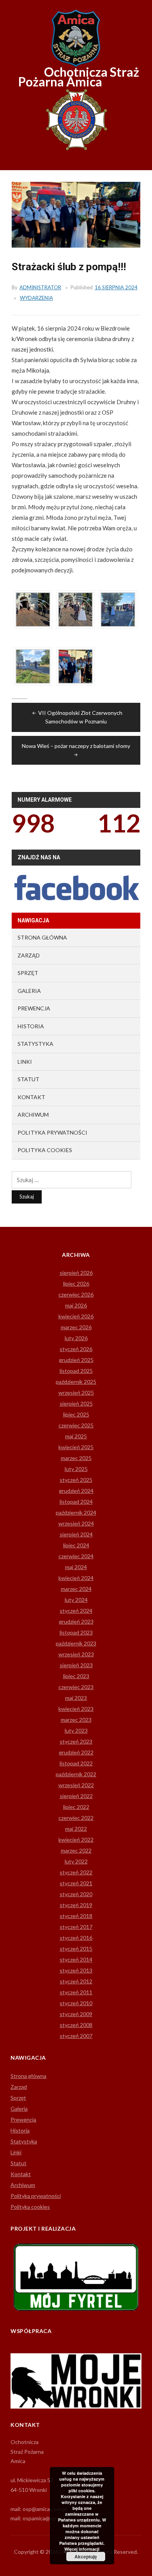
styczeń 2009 (76, 2014)
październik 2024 (76, 1512)
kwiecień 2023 (76, 1709)
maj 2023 (76, 1698)
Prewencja (34, 1008)
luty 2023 (76, 1731)
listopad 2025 (76, 1371)
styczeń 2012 (76, 1981)
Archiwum (33, 1115)
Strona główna (42, 937)
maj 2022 (76, 1829)
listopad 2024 (76, 1502)
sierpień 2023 (76, 1665)
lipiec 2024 (76, 1545)
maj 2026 (76, 1305)
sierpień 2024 (76, 1534)
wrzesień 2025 (76, 1393)
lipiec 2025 (76, 1414)
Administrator (40, 287)
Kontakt (31, 1097)
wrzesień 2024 (76, 1523)
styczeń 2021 (76, 1883)
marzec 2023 (76, 1720)
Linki (25, 1062)
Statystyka (35, 1044)
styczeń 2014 (76, 1959)
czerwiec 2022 (76, 1818)
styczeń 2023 (76, 1741)
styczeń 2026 (76, 1349)
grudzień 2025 (76, 1360)
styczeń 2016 (76, 1938)
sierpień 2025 (76, 1403)
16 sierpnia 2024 (116, 287)
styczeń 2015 (76, 1949)
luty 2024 (76, 1600)
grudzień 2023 (76, 1621)
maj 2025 (76, 1436)
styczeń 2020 (76, 1894)
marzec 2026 (76, 1327)
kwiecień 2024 (76, 1578)
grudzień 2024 (76, 1491)
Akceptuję (86, 2557)
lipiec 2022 (76, 1807)
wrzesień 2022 (76, 1785)
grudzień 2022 (76, 1752)
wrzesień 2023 (76, 1654)
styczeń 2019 (76, 1905)
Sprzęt (28, 973)
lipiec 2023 (76, 1676)
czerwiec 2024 (76, 1556)
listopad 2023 (76, 1632)
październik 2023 (76, 1643)
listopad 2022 (76, 1763)
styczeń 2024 (76, 1611)
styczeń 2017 (76, 1927)
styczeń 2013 (76, 1970)
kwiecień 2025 (76, 1447)
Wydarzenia (36, 298)
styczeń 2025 (76, 1480)
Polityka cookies (45, 1150)
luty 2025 (76, 1469)
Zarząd (29, 955)
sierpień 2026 (76, 1273)
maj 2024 (76, 1567)
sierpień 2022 (76, 1796)
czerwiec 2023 (76, 1687)
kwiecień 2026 (76, 1316)
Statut (28, 1079)
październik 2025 (76, 1382)
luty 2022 (76, 1861)
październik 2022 (76, 1774)
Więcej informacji (82, 2549)
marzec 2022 (76, 1850)
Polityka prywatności (52, 1132)
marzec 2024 (76, 1589)
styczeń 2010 (76, 2003)
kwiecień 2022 (76, 1840)
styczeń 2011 (76, 1992)
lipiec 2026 (76, 1284)
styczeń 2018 (76, 1916)
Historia (31, 1026)
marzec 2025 (76, 1458)
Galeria (29, 991)
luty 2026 (76, 1338)
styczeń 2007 (76, 2036)
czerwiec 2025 (76, 1425)
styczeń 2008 (76, 2025)
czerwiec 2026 (76, 1294)
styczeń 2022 (76, 1872)
